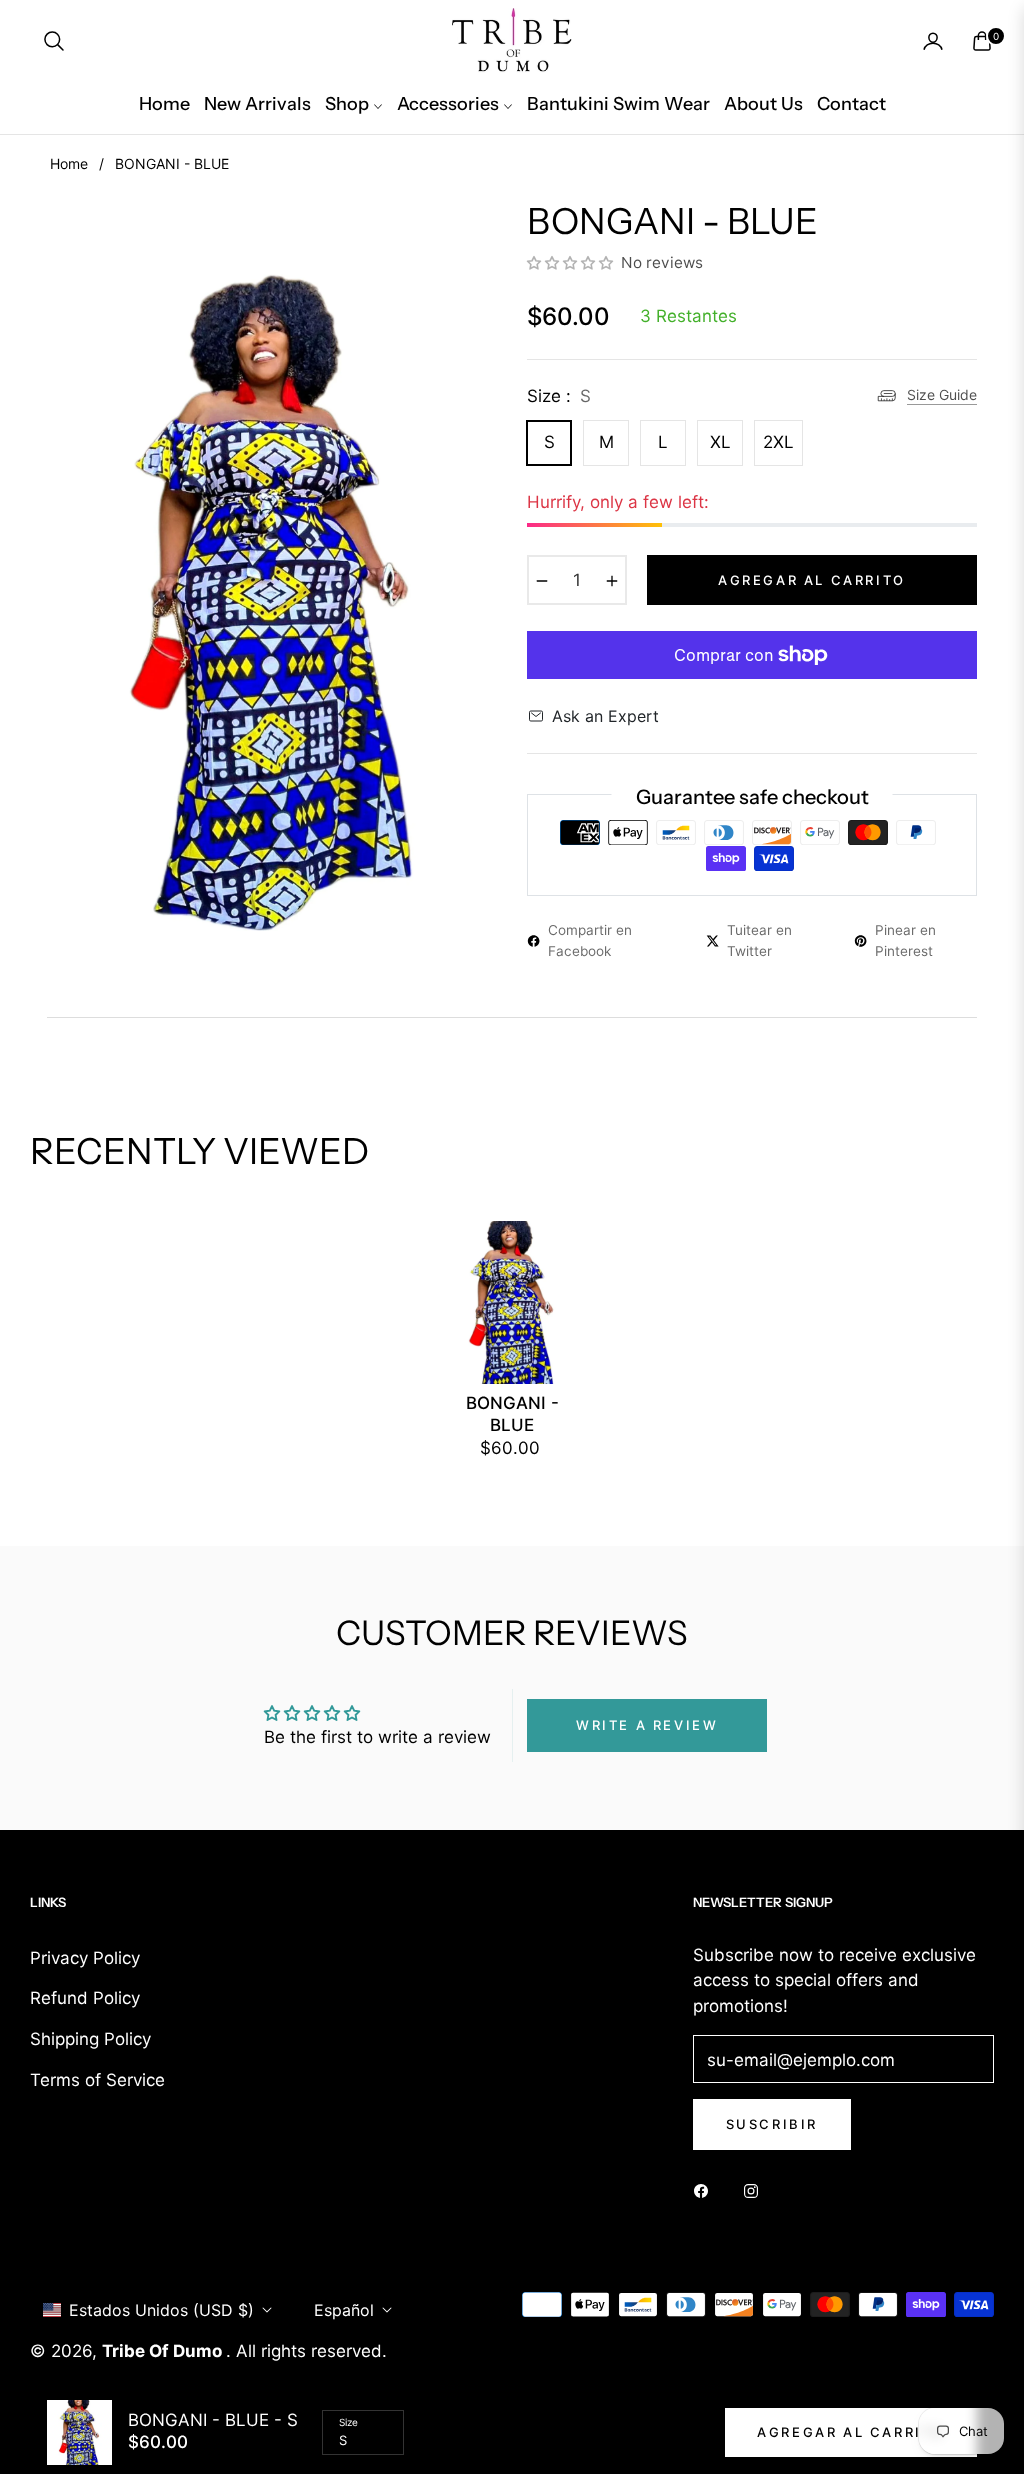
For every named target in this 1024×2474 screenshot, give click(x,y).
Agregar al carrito (851, 2432)
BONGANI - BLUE (512, 1414)
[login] (933, 41)
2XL (778, 442)
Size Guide (942, 394)
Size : (559, 396)
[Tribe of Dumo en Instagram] (756, 2189)
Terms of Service (97, 2080)
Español (344, 2310)
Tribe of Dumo (164, 2351)
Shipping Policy (90, 2039)
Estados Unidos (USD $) (161, 2310)
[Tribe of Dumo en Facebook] (706, 2189)
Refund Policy (85, 1998)
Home (69, 163)
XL (720, 442)
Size (348, 2422)
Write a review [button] (647, 1725)
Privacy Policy (85, 1958)
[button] (54, 41)
